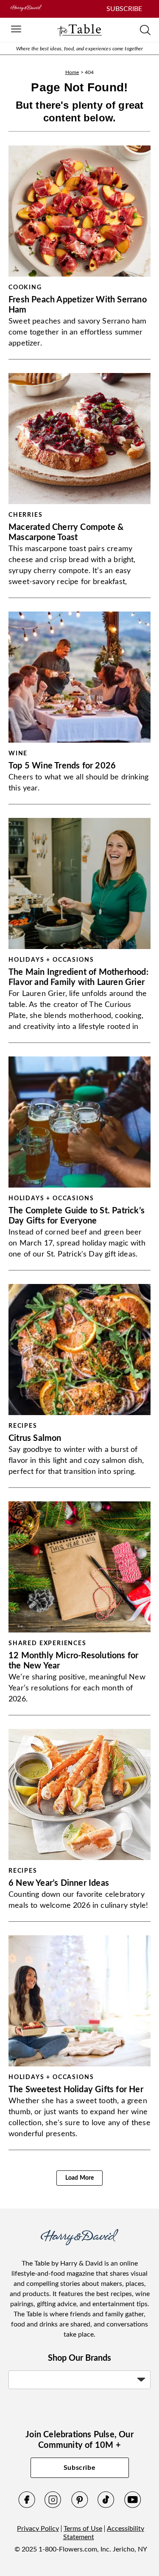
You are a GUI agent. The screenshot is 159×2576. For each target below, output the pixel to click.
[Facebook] (27, 2506)
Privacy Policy (38, 2529)
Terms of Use (83, 2529)
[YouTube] (133, 2506)
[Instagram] (53, 2506)
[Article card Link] (79, 211)
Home (72, 72)
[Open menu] (16, 30)
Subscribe (80, 2468)
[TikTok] (106, 2506)
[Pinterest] (80, 2506)
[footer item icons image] (79, 2243)
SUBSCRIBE (124, 9)
